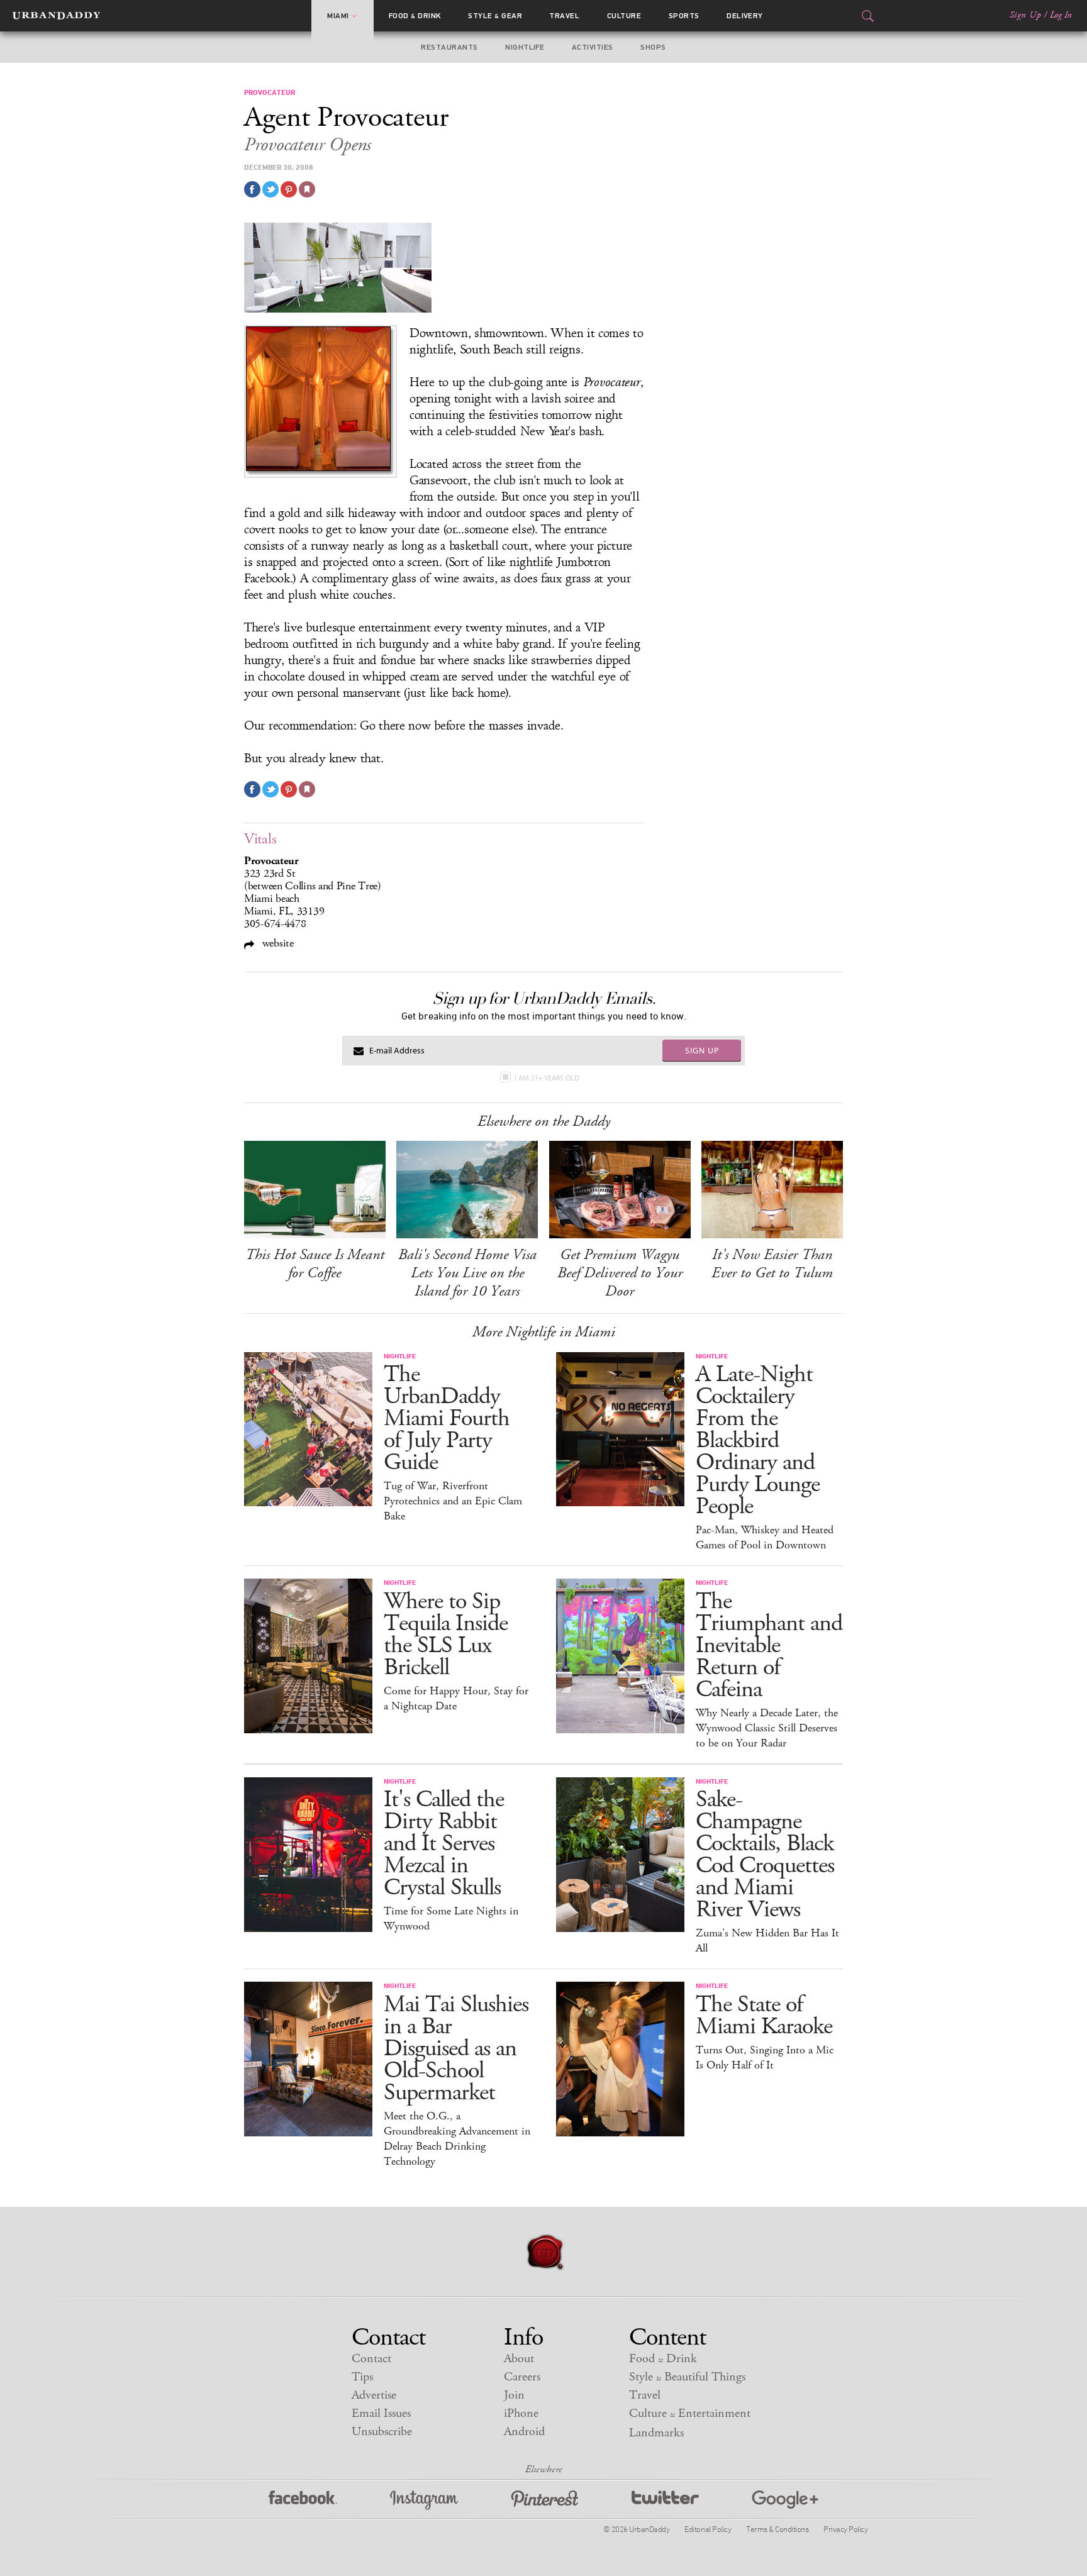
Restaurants (449, 47)
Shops (653, 47)
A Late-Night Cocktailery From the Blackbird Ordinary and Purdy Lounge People (758, 1441)
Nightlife (525, 47)
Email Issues (381, 2413)
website (276, 943)
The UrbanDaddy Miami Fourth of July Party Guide (447, 1418)
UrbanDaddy (56, 16)
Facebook (303, 2500)
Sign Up (1025, 15)
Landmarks (656, 2433)
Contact (371, 2359)
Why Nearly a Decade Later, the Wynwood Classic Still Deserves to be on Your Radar (767, 1728)
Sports (684, 16)
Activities (593, 47)
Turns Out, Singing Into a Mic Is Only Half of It (765, 2058)
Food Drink (415, 16)
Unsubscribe (382, 2432)
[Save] (307, 189)
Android (524, 2432)
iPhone (521, 2413)
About (519, 2359)
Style (495, 16)
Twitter (665, 2500)
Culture (624, 16)
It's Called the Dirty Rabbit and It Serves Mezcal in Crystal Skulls (444, 1844)
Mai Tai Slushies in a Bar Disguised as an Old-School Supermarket (456, 2049)
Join (514, 2395)
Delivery (745, 16)
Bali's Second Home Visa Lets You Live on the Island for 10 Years (467, 1273)
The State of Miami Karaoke (764, 2016)
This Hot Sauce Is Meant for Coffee (315, 1264)
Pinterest (545, 2500)
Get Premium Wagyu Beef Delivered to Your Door (620, 1273)
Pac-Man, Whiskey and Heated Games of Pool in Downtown (765, 1538)
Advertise (374, 2395)
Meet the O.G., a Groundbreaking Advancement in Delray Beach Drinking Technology (457, 2139)
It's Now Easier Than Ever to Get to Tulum (772, 1264)
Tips (362, 2377)
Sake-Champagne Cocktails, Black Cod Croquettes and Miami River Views (765, 1855)
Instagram (424, 2500)
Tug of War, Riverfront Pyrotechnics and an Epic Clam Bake (453, 1501)
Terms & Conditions (777, 2529)
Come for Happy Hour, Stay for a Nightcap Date (456, 1699)
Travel (564, 16)
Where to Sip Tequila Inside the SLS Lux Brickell (446, 1635)
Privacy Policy (845, 2529)
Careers (522, 2377)
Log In (1061, 15)
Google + (785, 2500)
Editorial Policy (708, 2529)
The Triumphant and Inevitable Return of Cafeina (769, 1646)
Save (289, 189)
